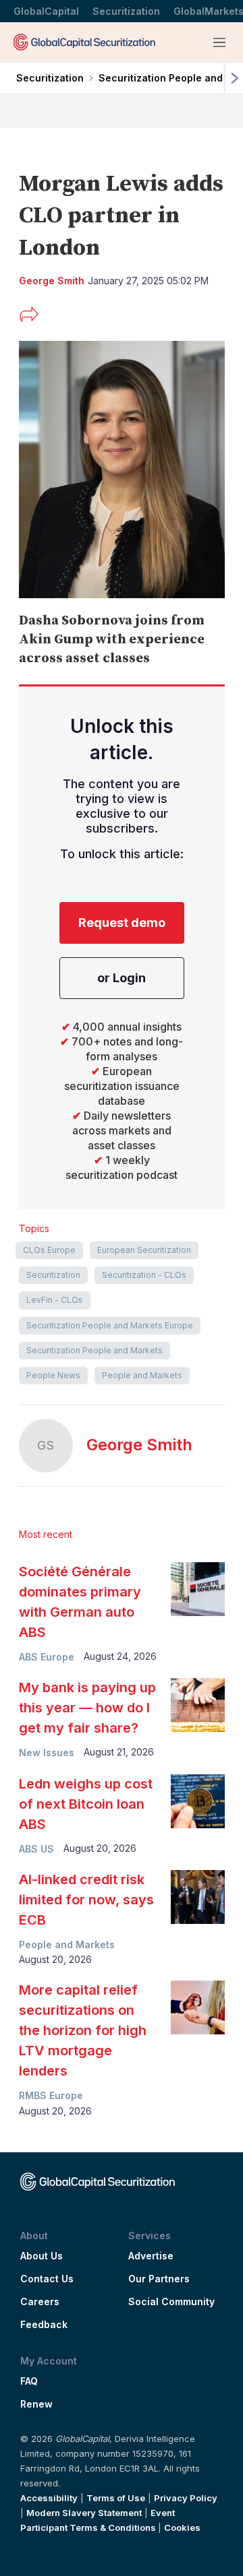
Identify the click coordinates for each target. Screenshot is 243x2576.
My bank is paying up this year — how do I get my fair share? (87, 1708)
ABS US (36, 1849)
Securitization (126, 11)
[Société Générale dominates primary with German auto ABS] (198, 1589)
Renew (36, 2404)
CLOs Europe (49, 1250)
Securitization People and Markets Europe (110, 1325)
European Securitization (144, 1250)
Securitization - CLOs (144, 1275)
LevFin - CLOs (55, 1300)
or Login (122, 978)
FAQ (29, 2381)
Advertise (151, 2256)
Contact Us (47, 2279)
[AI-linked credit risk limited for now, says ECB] (198, 1897)
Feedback (44, 2325)
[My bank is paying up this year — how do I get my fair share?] (198, 1705)
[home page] (84, 42)
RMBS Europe (51, 2095)
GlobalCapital (46, 11)
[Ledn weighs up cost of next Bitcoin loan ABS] (198, 1801)
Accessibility (49, 2498)
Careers (40, 2302)
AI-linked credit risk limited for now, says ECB (86, 1900)
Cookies (182, 2527)
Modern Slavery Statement (84, 2513)
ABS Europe (47, 1657)
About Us (42, 2256)
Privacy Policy (186, 2498)
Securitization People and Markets (94, 1350)
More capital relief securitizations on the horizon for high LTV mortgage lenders (83, 2030)
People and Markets (142, 1375)
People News (53, 1375)
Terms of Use (116, 2498)
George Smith (139, 1445)
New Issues (47, 1752)
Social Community (171, 2302)
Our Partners (159, 2279)
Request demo (122, 923)
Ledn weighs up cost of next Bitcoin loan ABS (86, 1804)
